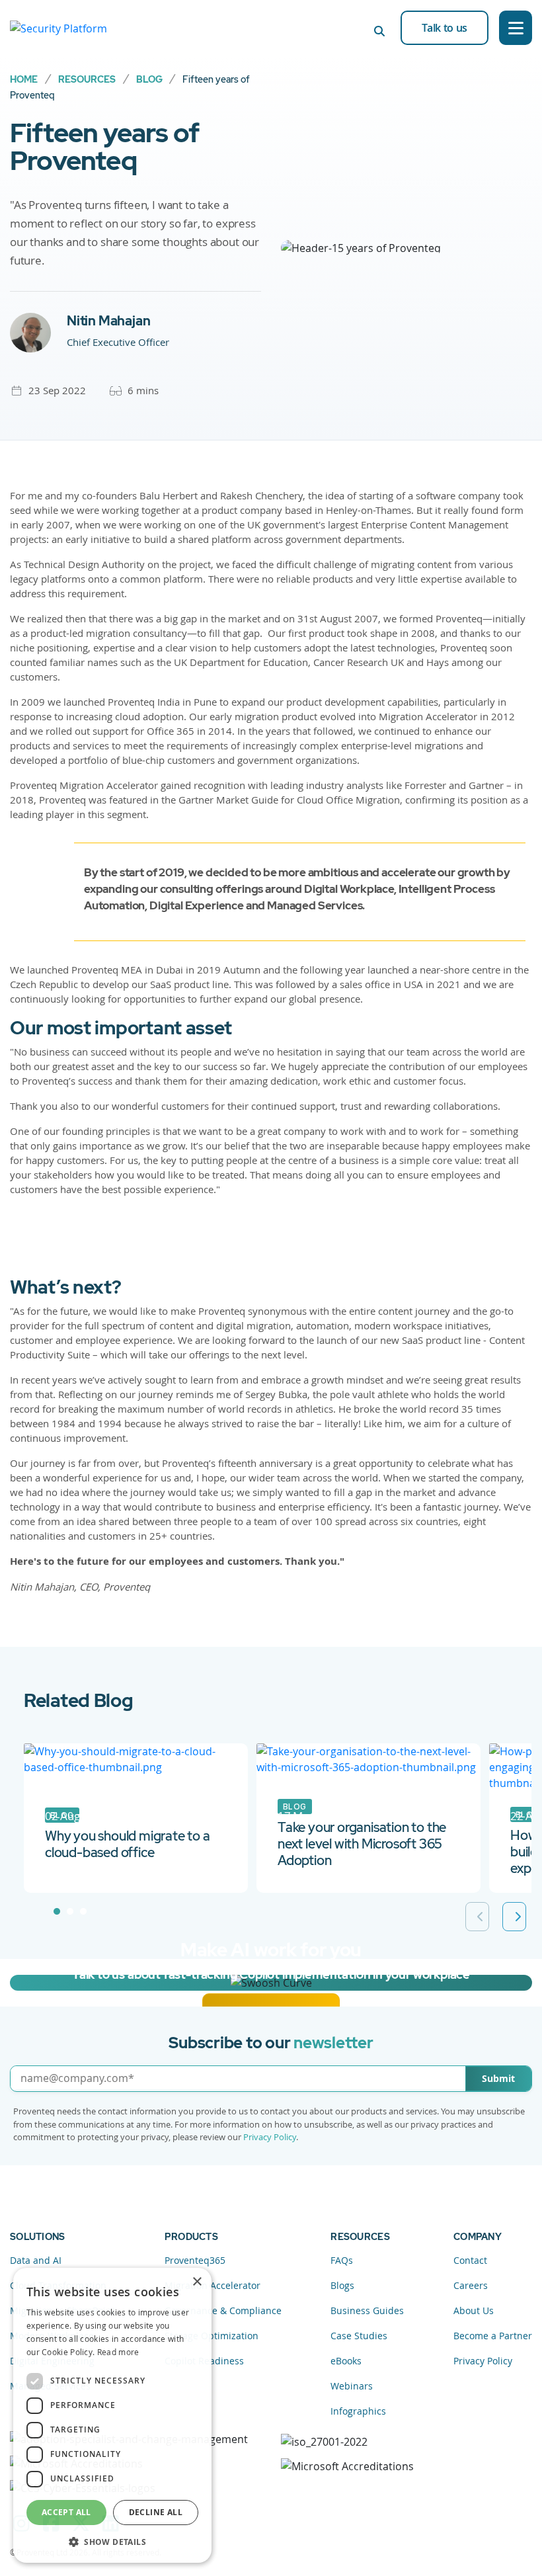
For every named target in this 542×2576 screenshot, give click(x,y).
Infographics (358, 2411)
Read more (118, 2352)
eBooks (346, 2361)
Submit (498, 2078)
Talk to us (445, 28)
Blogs (342, 2285)
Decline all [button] (156, 2512)
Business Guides (367, 2310)
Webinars (352, 2386)
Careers (471, 2285)
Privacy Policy (270, 2137)
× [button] (197, 2282)
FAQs (342, 2260)
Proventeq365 (195, 2260)
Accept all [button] (66, 2512)
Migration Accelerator (213, 2285)
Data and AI (36, 2260)
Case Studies (359, 2336)
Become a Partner (493, 2336)
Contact (470, 2260)
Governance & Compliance (223, 2310)
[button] (112, 2542)
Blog (149, 79)
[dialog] (112, 2415)
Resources (87, 79)
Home (24, 79)
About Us (474, 2310)
